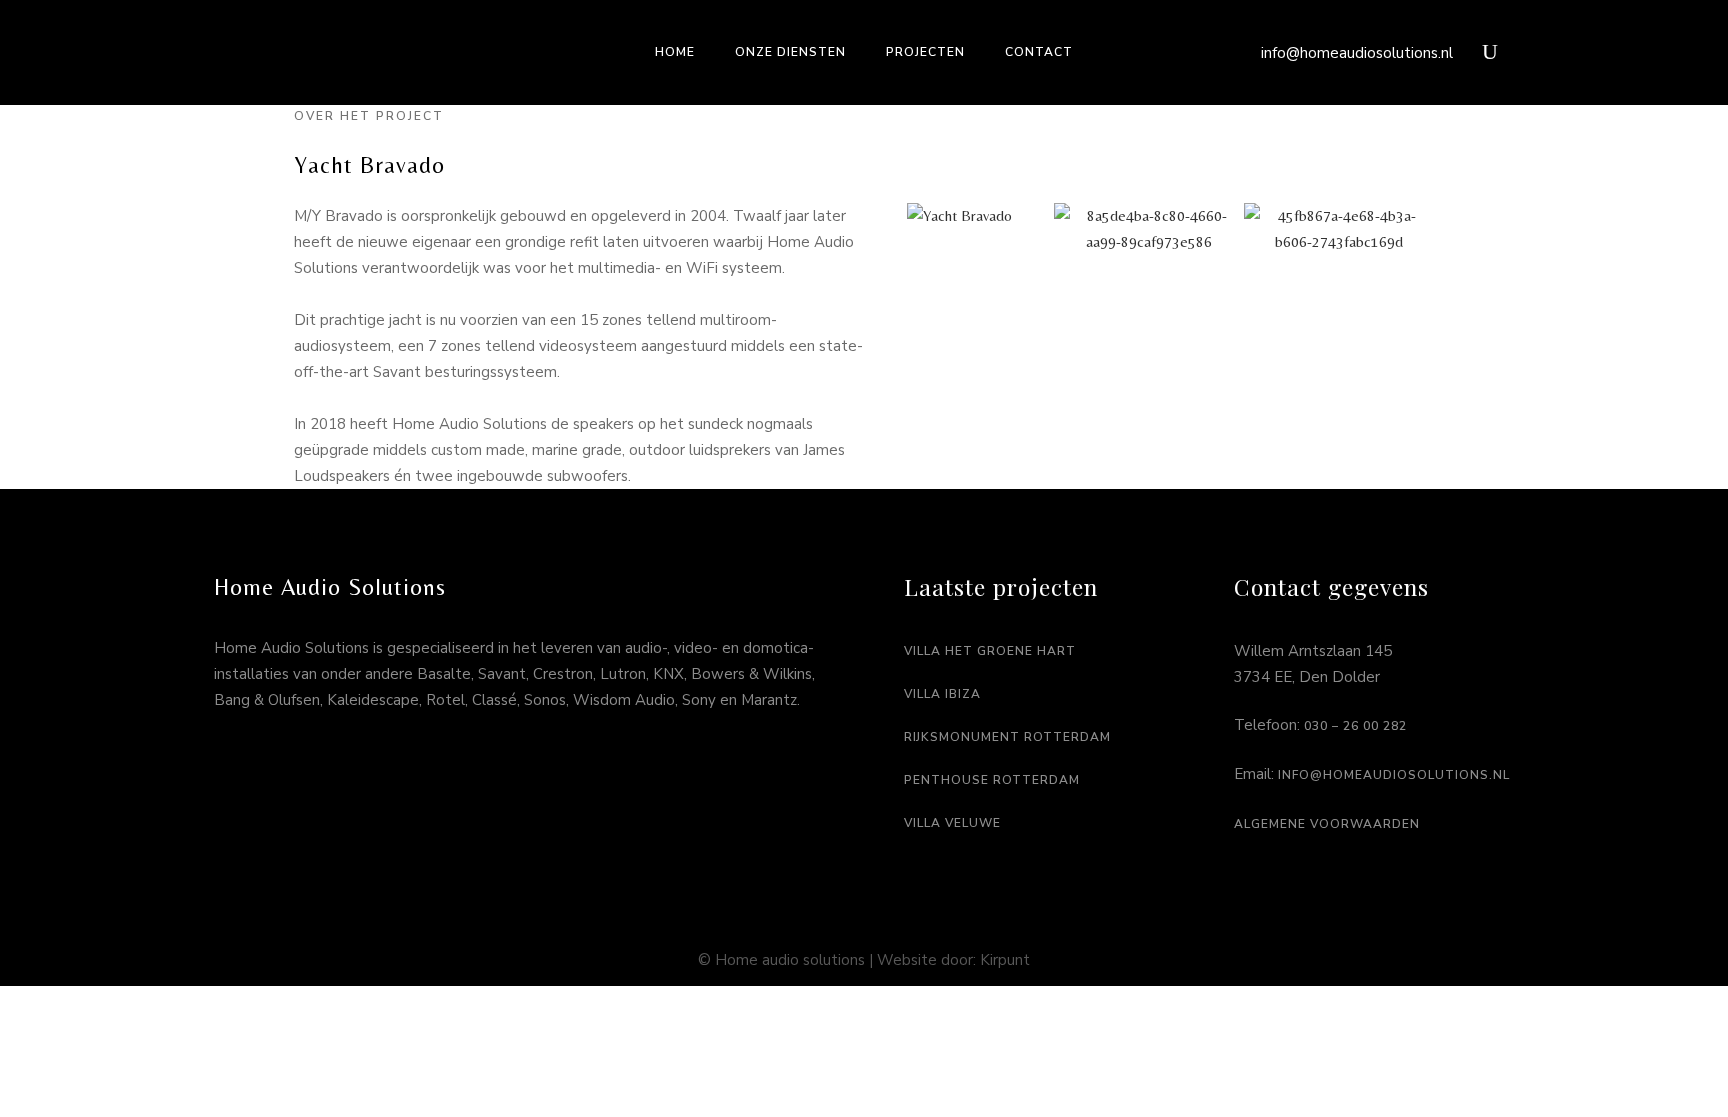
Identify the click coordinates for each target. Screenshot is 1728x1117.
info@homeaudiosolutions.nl (1357, 53)
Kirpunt (1005, 960)
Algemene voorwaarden (1327, 824)
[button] (883, 229)
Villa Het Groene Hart (990, 651)
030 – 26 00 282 (1355, 726)
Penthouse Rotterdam (992, 780)
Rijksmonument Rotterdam (1007, 737)
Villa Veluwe (952, 823)
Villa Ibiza (942, 694)
